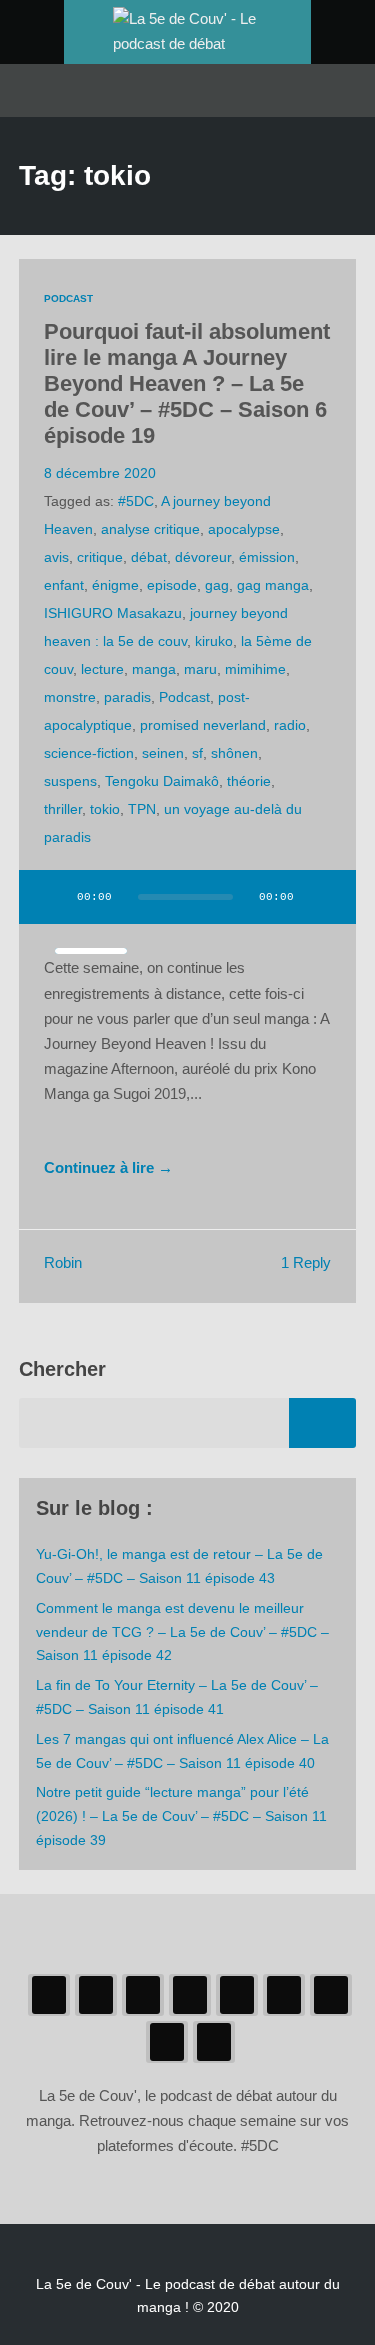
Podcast (68, 298)
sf (197, 753)
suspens (70, 781)
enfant (64, 585)
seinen (163, 753)
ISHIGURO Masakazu (113, 613)
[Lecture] (53, 897)
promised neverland (203, 725)
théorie (249, 781)
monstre (70, 697)
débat (149, 557)
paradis (127, 697)
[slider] (91, 951)
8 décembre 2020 (100, 473)
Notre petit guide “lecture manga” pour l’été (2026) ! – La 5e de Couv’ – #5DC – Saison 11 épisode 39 (181, 1816)
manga (154, 669)
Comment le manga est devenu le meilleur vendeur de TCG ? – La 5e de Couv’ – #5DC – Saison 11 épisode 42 (182, 1632)
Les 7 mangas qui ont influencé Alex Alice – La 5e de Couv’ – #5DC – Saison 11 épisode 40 (182, 1751)
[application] (188, 909)
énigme (115, 585)
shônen (234, 753)
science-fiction (89, 753)
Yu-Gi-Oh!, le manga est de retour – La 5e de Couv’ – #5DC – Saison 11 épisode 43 (179, 1566)
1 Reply (306, 1263)
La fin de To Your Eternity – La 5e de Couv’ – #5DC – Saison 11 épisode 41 (177, 1697)
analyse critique (150, 529)
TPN (142, 809)
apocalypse (244, 529)
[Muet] (322, 897)
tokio (105, 809)
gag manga (273, 585)
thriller (63, 809)
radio (290, 725)
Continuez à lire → (108, 1168)
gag (217, 585)
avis (56, 557)
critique (100, 557)
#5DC (136, 501)
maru (200, 669)
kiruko (214, 641)
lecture (102, 669)
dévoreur (203, 557)
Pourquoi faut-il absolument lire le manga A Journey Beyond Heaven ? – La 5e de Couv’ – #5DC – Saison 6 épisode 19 (187, 383)
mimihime (255, 669)
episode (172, 585)
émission (267, 557)
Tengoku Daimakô (162, 781)
